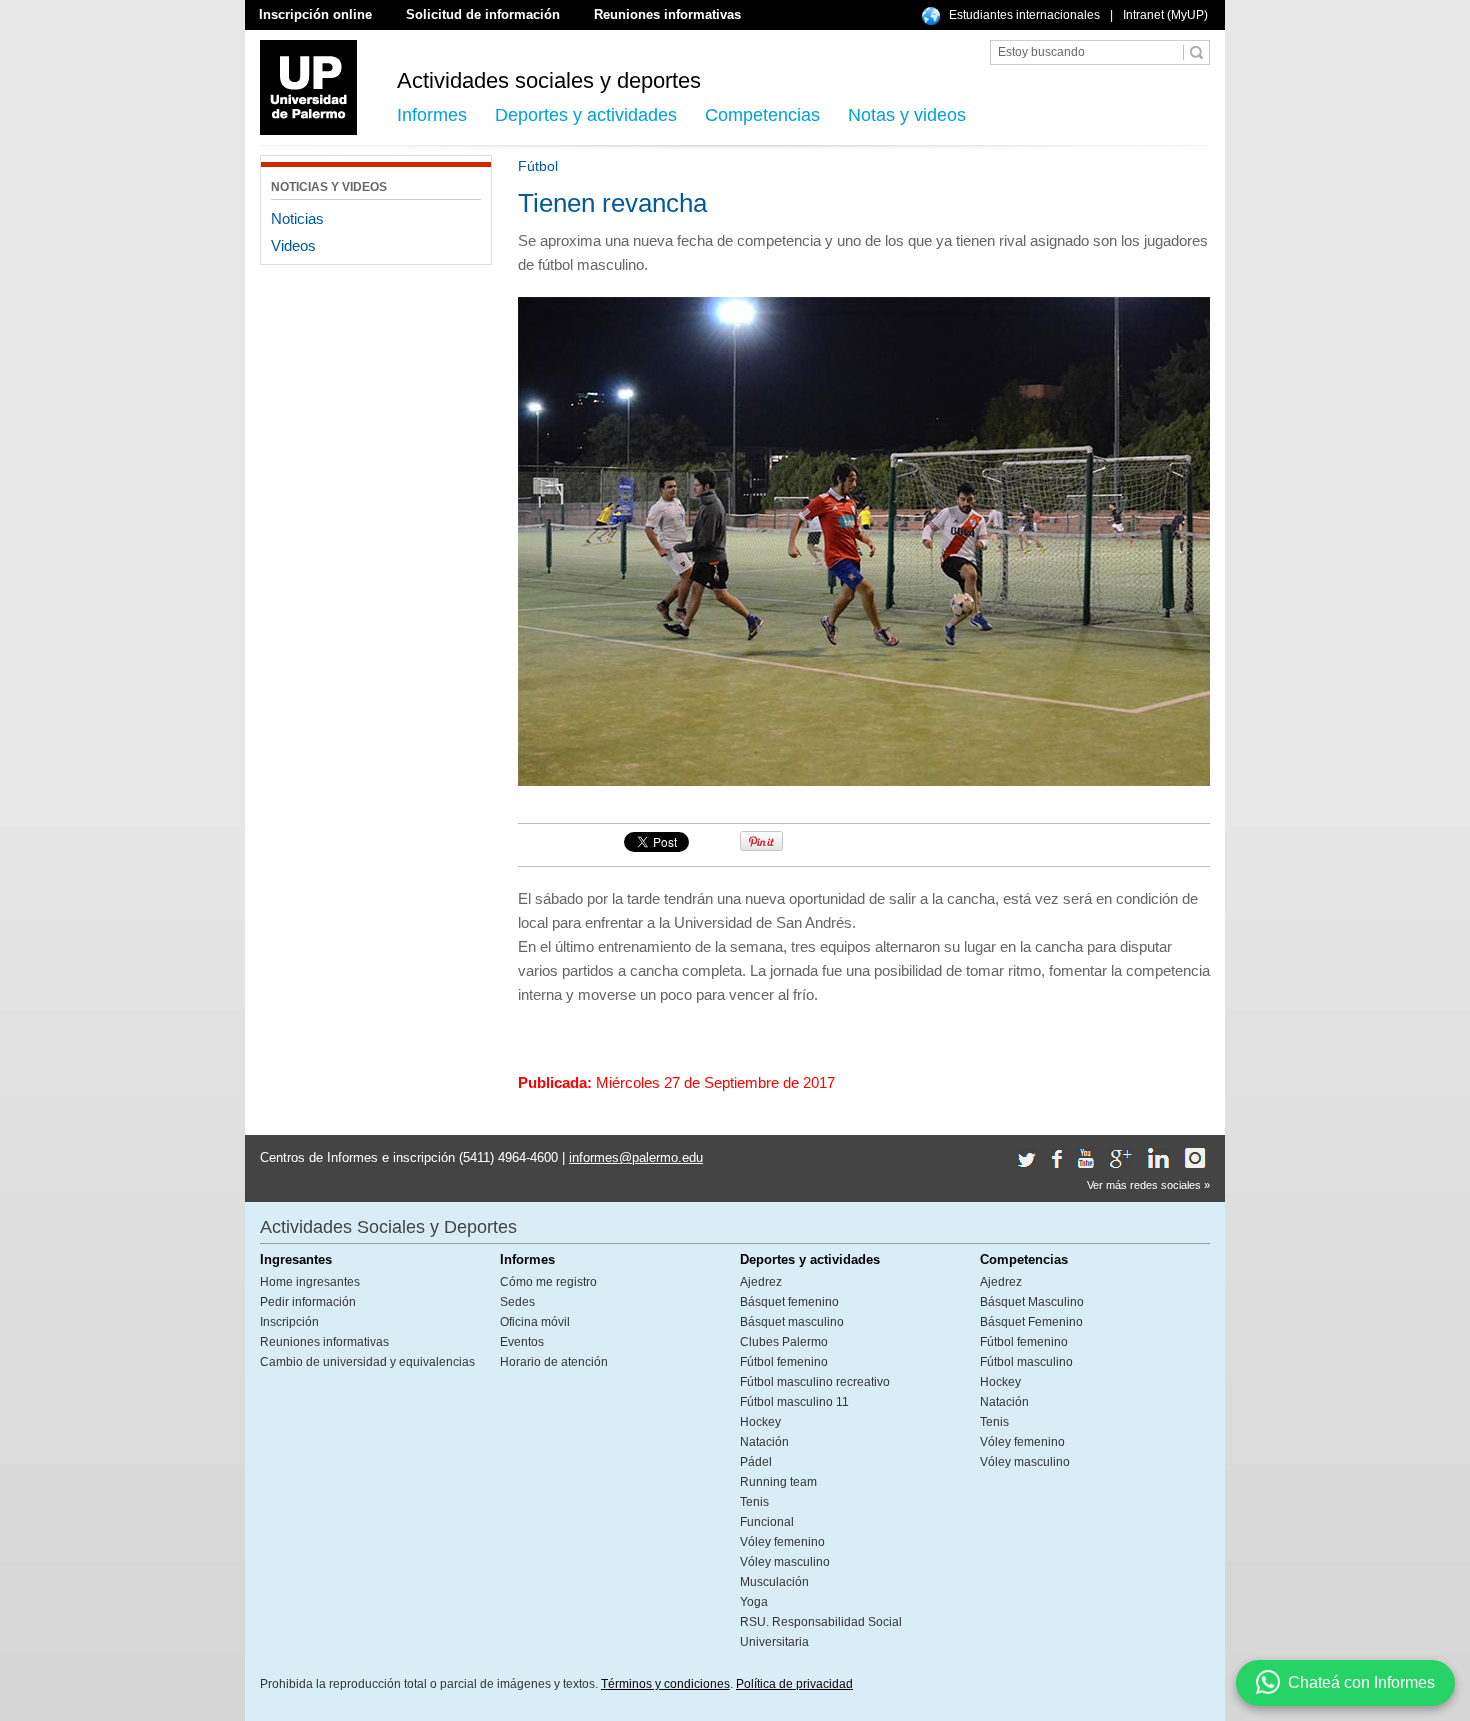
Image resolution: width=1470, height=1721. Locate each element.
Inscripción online (315, 14)
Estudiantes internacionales (1024, 15)
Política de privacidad (794, 1684)
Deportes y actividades (586, 115)
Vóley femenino (782, 1542)
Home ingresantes (310, 1282)
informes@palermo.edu (636, 1157)
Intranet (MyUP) (1165, 15)
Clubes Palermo (784, 1342)
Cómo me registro (548, 1282)
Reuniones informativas (667, 14)
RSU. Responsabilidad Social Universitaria (821, 1632)
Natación (764, 1442)
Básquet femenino (789, 1302)
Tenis (754, 1502)
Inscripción (289, 1322)
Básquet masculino (792, 1322)
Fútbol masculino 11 (794, 1402)
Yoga (754, 1602)
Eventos (522, 1342)
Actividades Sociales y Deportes (388, 1227)
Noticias (297, 218)
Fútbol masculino (1026, 1362)
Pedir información (308, 1302)
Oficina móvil (535, 1322)
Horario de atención (554, 1362)
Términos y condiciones (665, 1684)
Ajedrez (761, 1282)
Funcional (767, 1522)
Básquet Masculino (1032, 1302)
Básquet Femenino (1031, 1322)
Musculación (774, 1582)
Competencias (762, 115)
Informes (432, 115)
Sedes (517, 1302)
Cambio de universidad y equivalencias (367, 1362)
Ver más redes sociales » (1148, 1185)
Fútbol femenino (784, 1362)
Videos (293, 245)
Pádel (756, 1462)
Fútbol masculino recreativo (815, 1382)
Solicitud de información (483, 14)
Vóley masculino (785, 1562)
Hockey (760, 1422)
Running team (778, 1482)
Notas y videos (907, 115)
